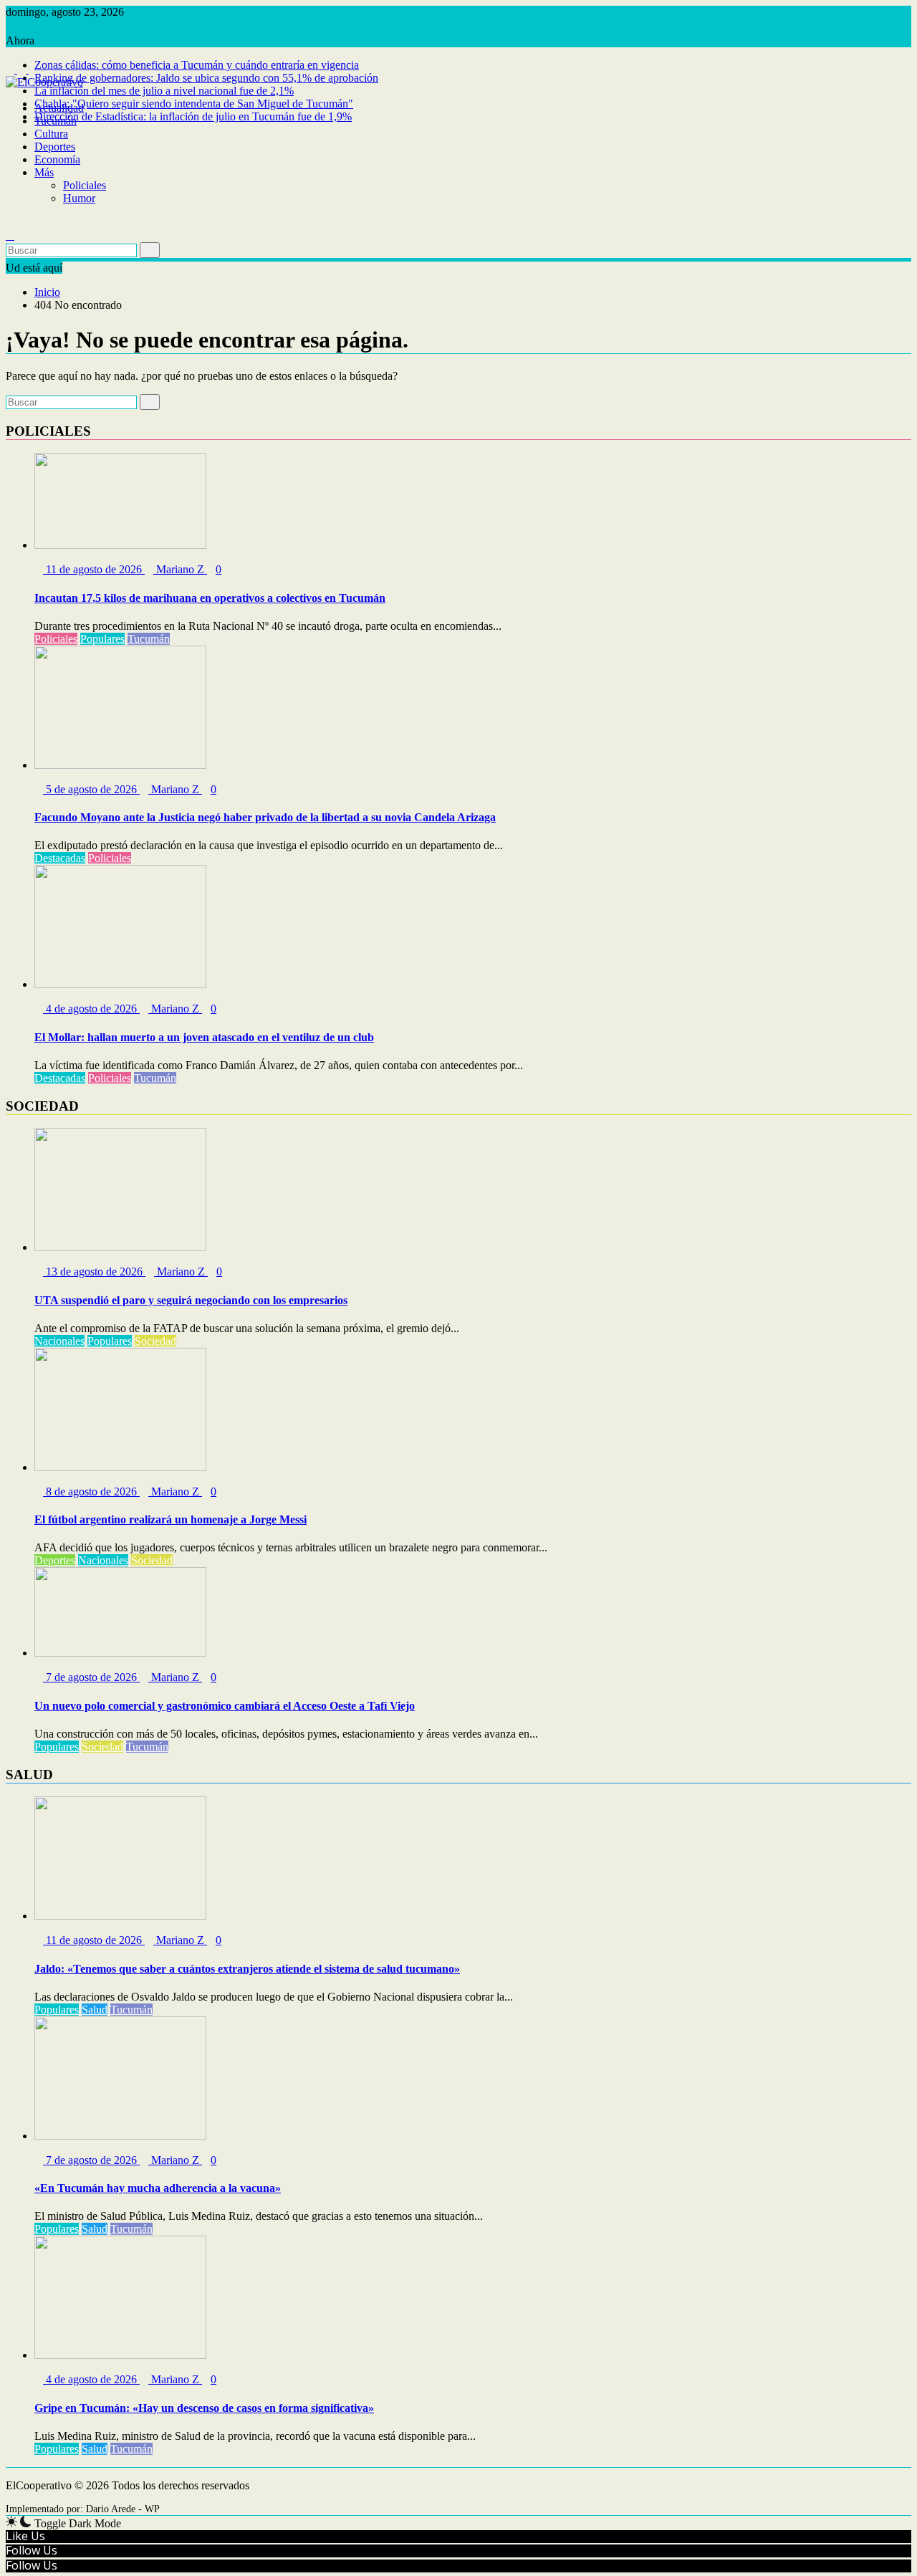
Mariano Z (180, 569)
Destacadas (60, 858)
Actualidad (59, 108)
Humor (79, 198)
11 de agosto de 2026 (94, 569)
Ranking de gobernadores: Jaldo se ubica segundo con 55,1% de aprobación (206, 78)
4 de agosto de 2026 (91, 1009)
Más (44, 172)
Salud (95, 2010)
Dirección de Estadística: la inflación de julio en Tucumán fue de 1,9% (193, 116)
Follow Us (32, 2550)
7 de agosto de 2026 (91, 1677)
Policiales (85, 185)
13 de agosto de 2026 (94, 1272)
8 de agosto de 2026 (91, 1492)
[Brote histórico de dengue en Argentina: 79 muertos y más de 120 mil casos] (10, 222)
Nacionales (59, 1341)
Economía (57, 159)
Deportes (55, 147)
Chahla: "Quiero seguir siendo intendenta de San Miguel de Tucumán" (194, 104)
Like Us (25, 2536)
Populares (102, 639)
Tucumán (56, 121)
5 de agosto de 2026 (91, 789)
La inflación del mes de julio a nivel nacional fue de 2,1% (164, 91)
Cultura (51, 134)
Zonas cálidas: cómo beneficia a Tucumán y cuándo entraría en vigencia (197, 65)
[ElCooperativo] (10, 95)
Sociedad (155, 1341)
